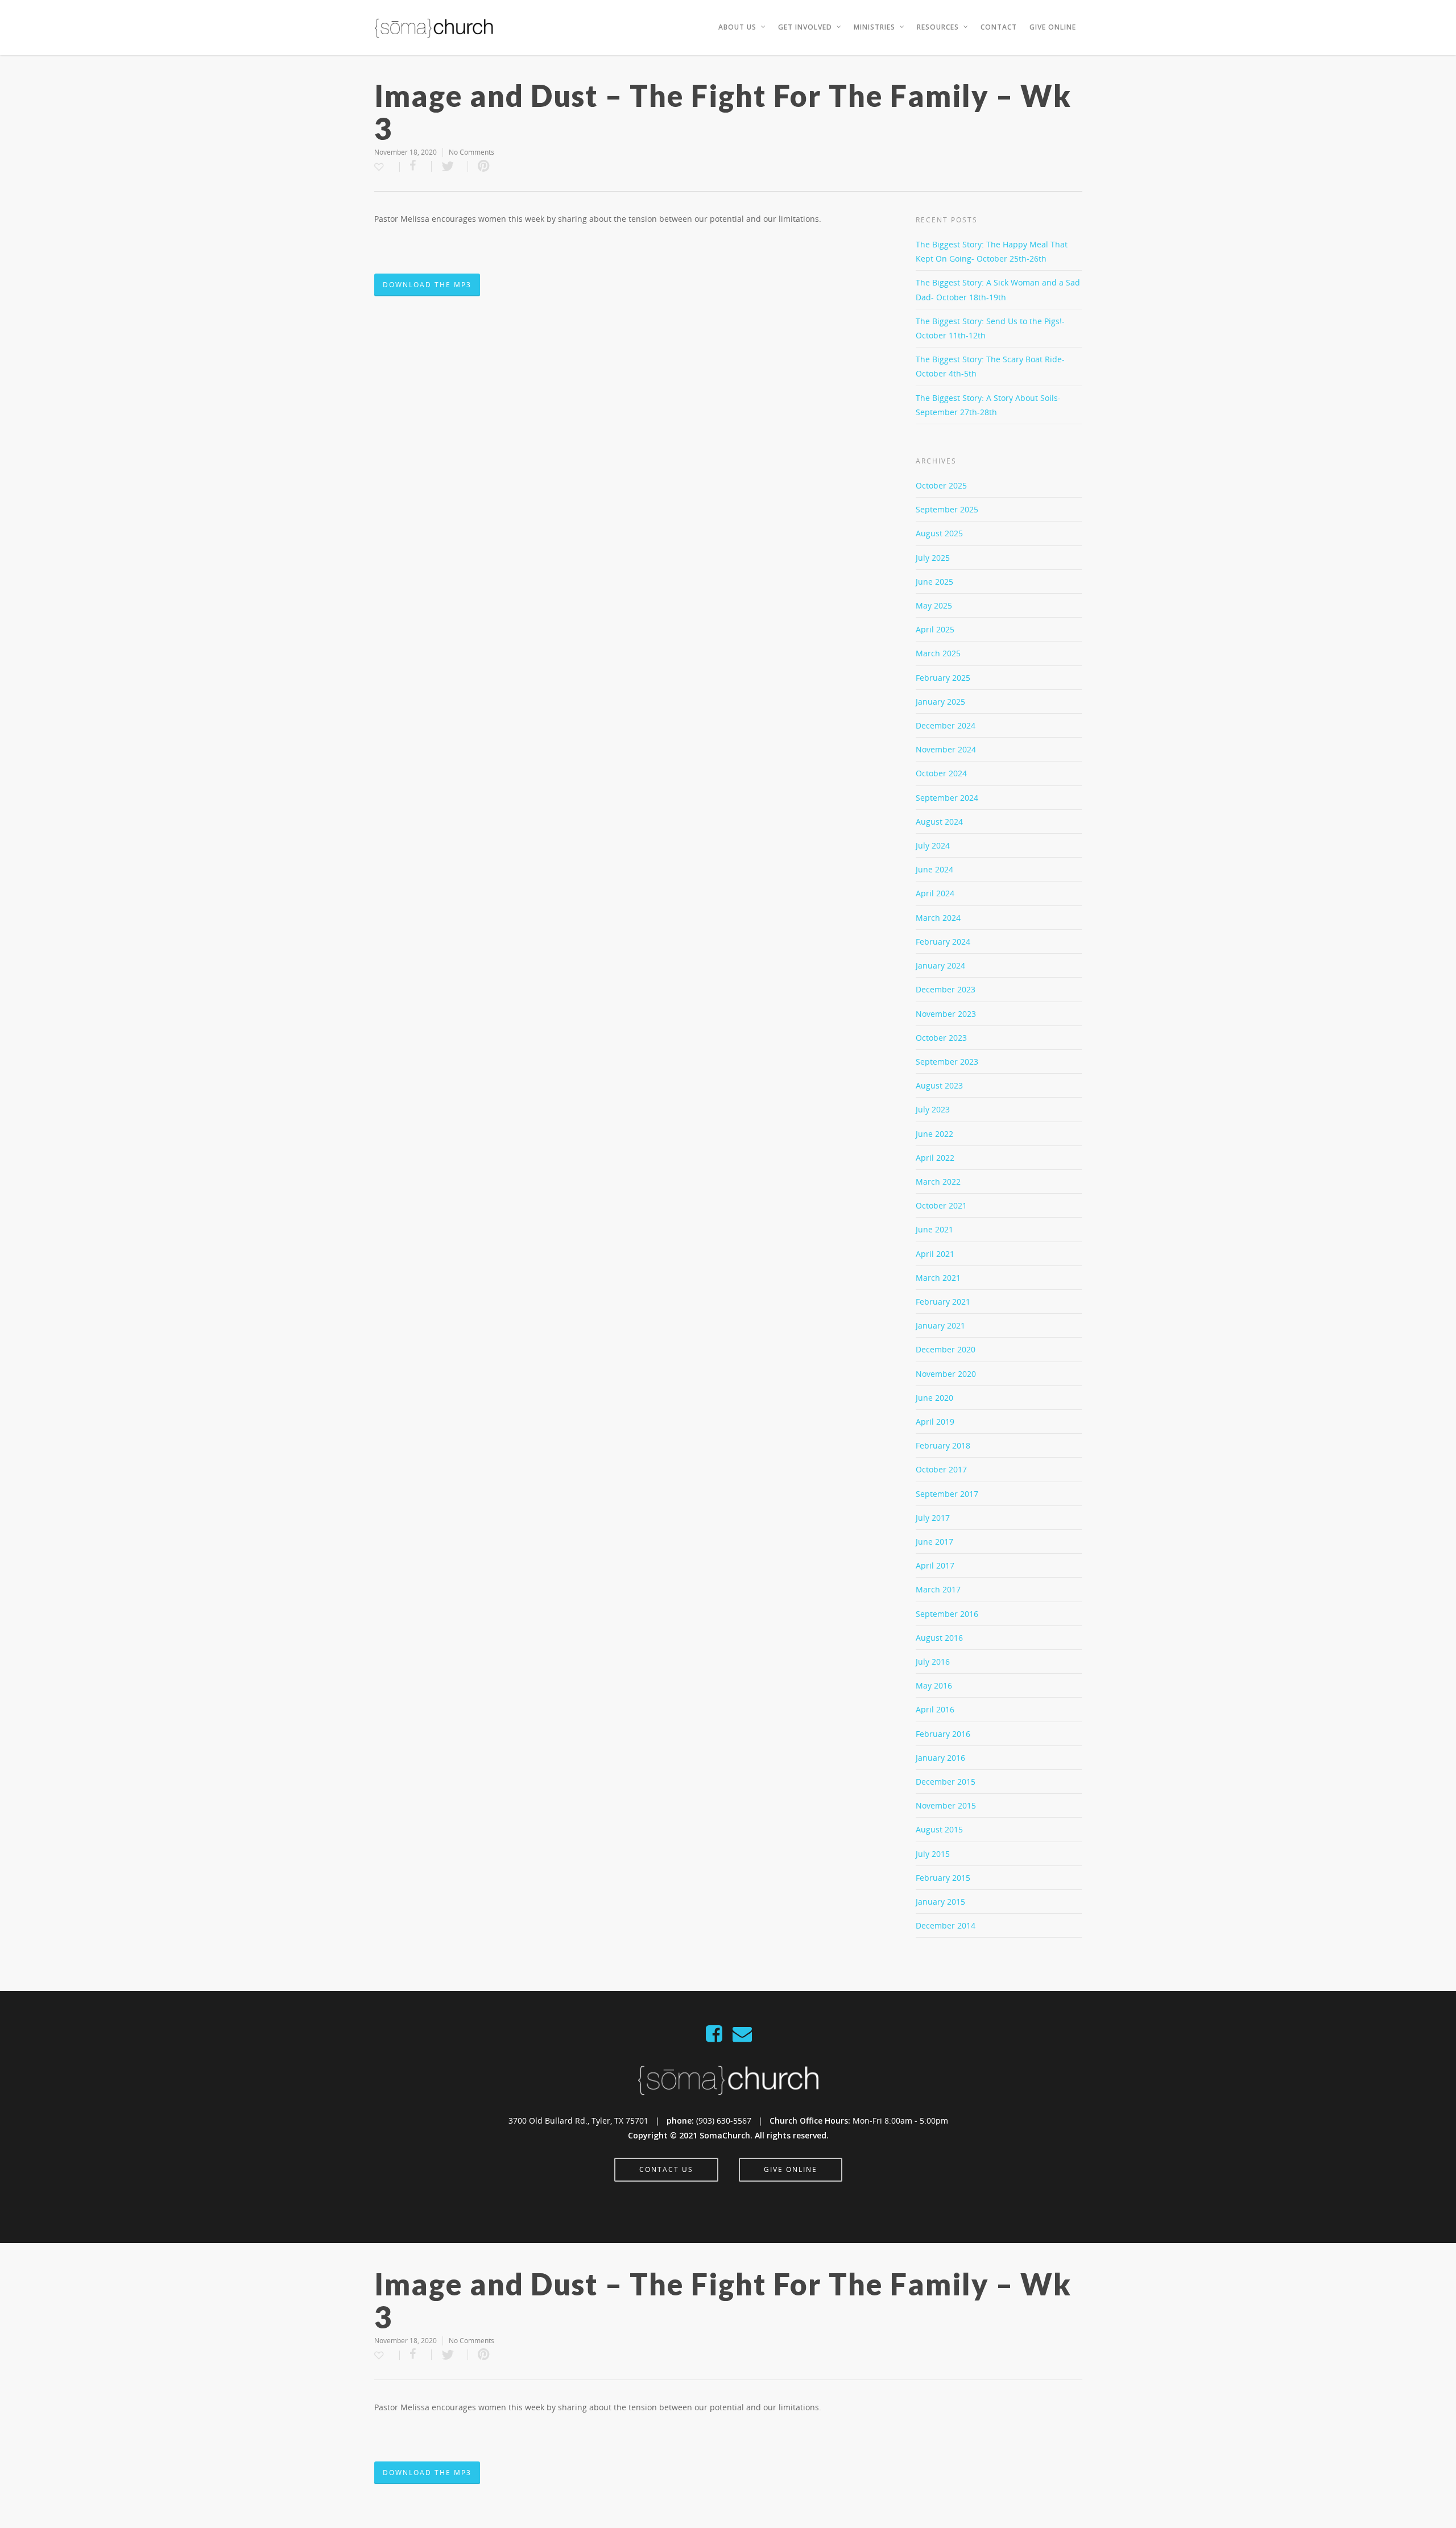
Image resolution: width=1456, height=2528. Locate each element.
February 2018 (943, 1445)
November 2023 (946, 1014)
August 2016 (939, 1638)
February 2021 (943, 1302)
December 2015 (946, 1782)
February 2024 (943, 942)
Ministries (874, 27)
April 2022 (935, 1158)
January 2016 (940, 1758)
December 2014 (946, 1925)
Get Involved (805, 27)
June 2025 (934, 582)
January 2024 (940, 965)
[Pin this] (484, 166)
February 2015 (943, 1878)
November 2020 (946, 1374)
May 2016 (934, 1685)
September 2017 (947, 1494)
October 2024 (941, 773)
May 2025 (934, 605)
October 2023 (941, 1038)
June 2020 (934, 1398)
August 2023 (939, 1085)
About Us (737, 27)
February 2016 (943, 1734)
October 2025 (941, 485)
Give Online (1053, 27)
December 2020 (946, 1349)
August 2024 (939, 822)
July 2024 (933, 845)
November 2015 (946, 1805)
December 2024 (946, 725)
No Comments (471, 152)
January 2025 (940, 702)
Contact (999, 27)
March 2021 (938, 1278)
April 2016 (935, 1709)
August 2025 (939, 533)
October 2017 (941, 1469)
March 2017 (938, 1589)
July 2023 (933, 1109)
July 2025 (933, 558)
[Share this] (416, 166)
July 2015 (933, 1854)
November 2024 (946, 749)
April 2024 (935, 893)
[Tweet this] (450, 166)
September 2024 (947, 798)
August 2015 (939, 1829)
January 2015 (940, 1902)
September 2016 (947, 1614)
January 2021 (940, 1325)
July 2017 (933, 1518)
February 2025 (943, 678)
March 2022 (938, 1182)
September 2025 (947, 509)
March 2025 (938, 653)
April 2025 (935, 629)
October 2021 (941, 1205)
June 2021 (934, 1229)
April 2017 (935, 1565)
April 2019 (935, 1422)
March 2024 (938, 918)
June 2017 (934, 1542)
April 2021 (935, 1254)
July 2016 (933, 1662)
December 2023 (946, 989)
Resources (938, 27)
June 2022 (934, 1134)
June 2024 (934, 869)
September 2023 (947, 1062)
